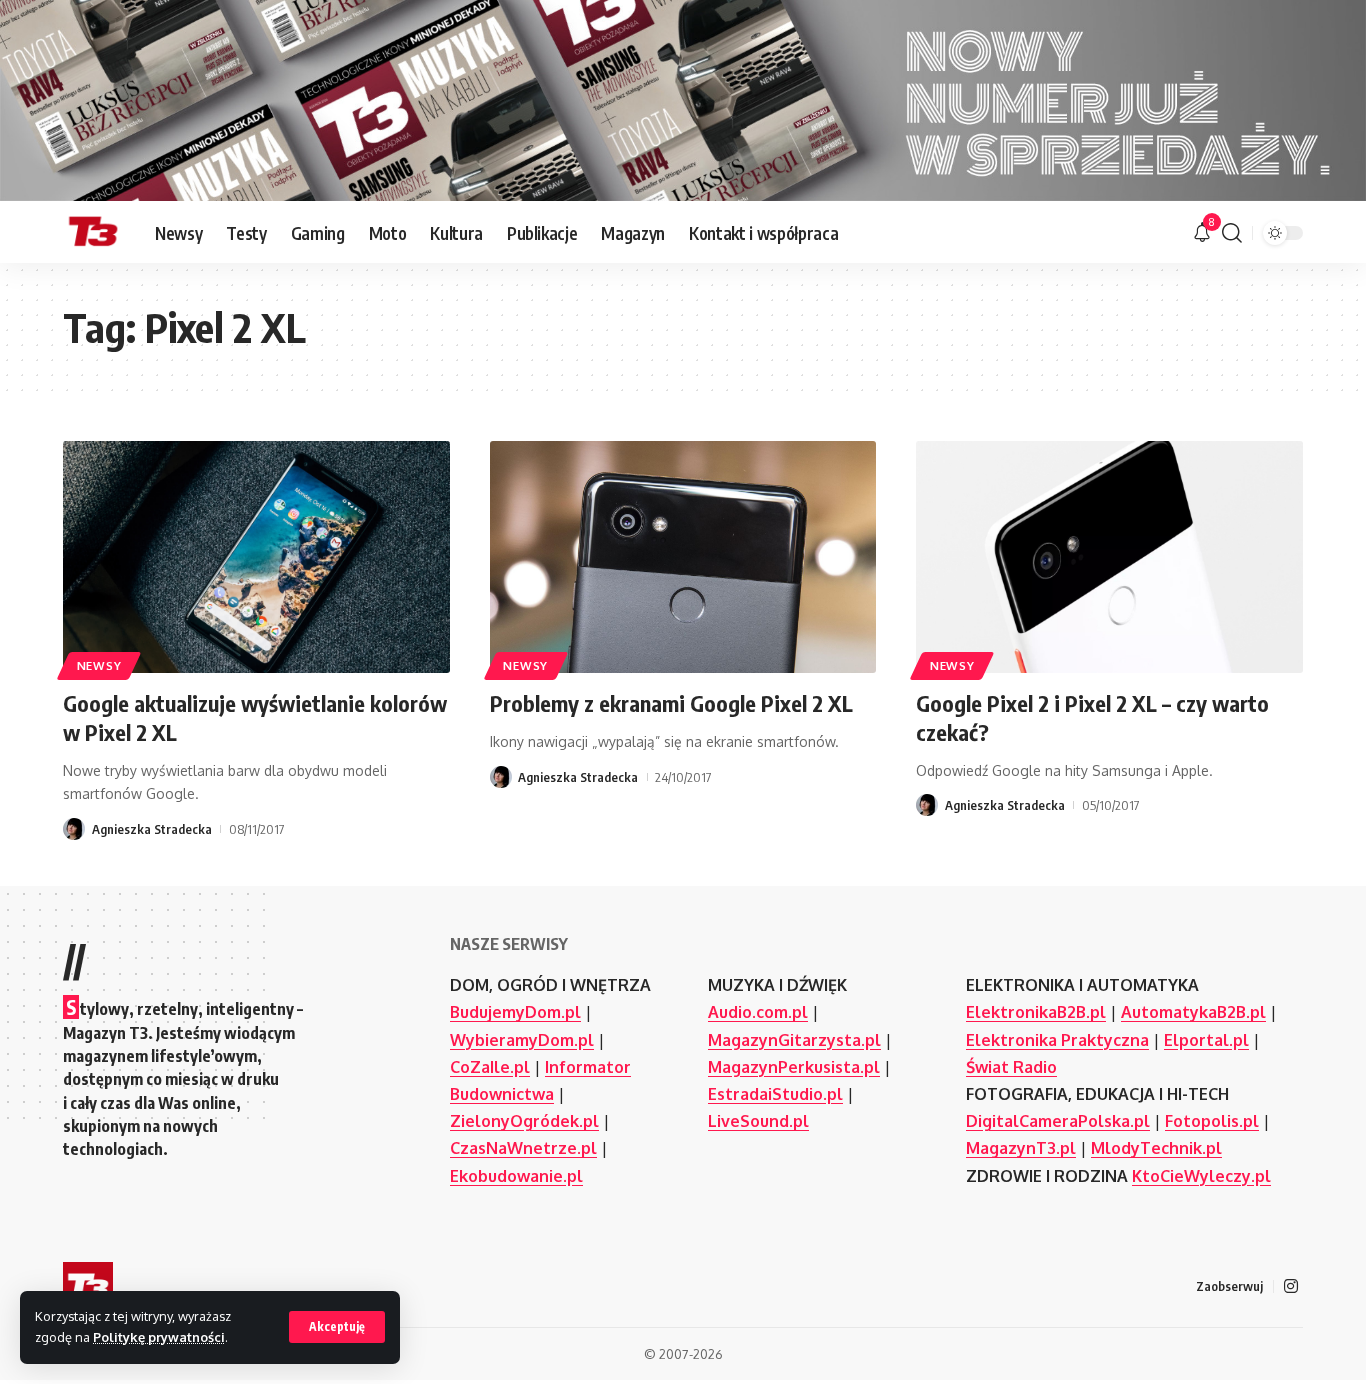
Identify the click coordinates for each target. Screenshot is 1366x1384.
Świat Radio (1011, 1067)
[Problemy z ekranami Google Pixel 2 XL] (683, 557)
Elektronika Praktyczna (1057, 1040)
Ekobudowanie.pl (516, 1176)
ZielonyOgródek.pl (524, 1121)
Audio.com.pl (758, 1012)
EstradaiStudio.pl (775, 1094)
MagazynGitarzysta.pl (794, 1040)
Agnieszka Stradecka (152, 829)
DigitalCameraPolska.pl (1058, 1121)
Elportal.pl (1206, 1040)
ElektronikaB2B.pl (1036, 1012)
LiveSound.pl (758, 1121)
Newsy (99, 665)
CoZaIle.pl (490, 1067)
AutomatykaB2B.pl (1193, 1012)
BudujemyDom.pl (515, 1012)
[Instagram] (1291, 1286)
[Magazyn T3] (93, 233)
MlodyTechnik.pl (1156, 1148)
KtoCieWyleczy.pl (1201, 1176)
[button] (337, 1327)
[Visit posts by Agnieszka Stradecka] (74, 829)
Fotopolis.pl (1212, 1121)
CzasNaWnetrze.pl (523, 1148)
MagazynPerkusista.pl (794, 1067)
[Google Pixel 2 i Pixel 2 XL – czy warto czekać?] (1109, 557)
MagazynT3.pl (1021, 1148)
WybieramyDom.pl (522, 1040)
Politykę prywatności (159, 1337)
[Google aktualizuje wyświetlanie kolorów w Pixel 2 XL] (256, 557)
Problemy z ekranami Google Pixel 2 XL (671, 703)
